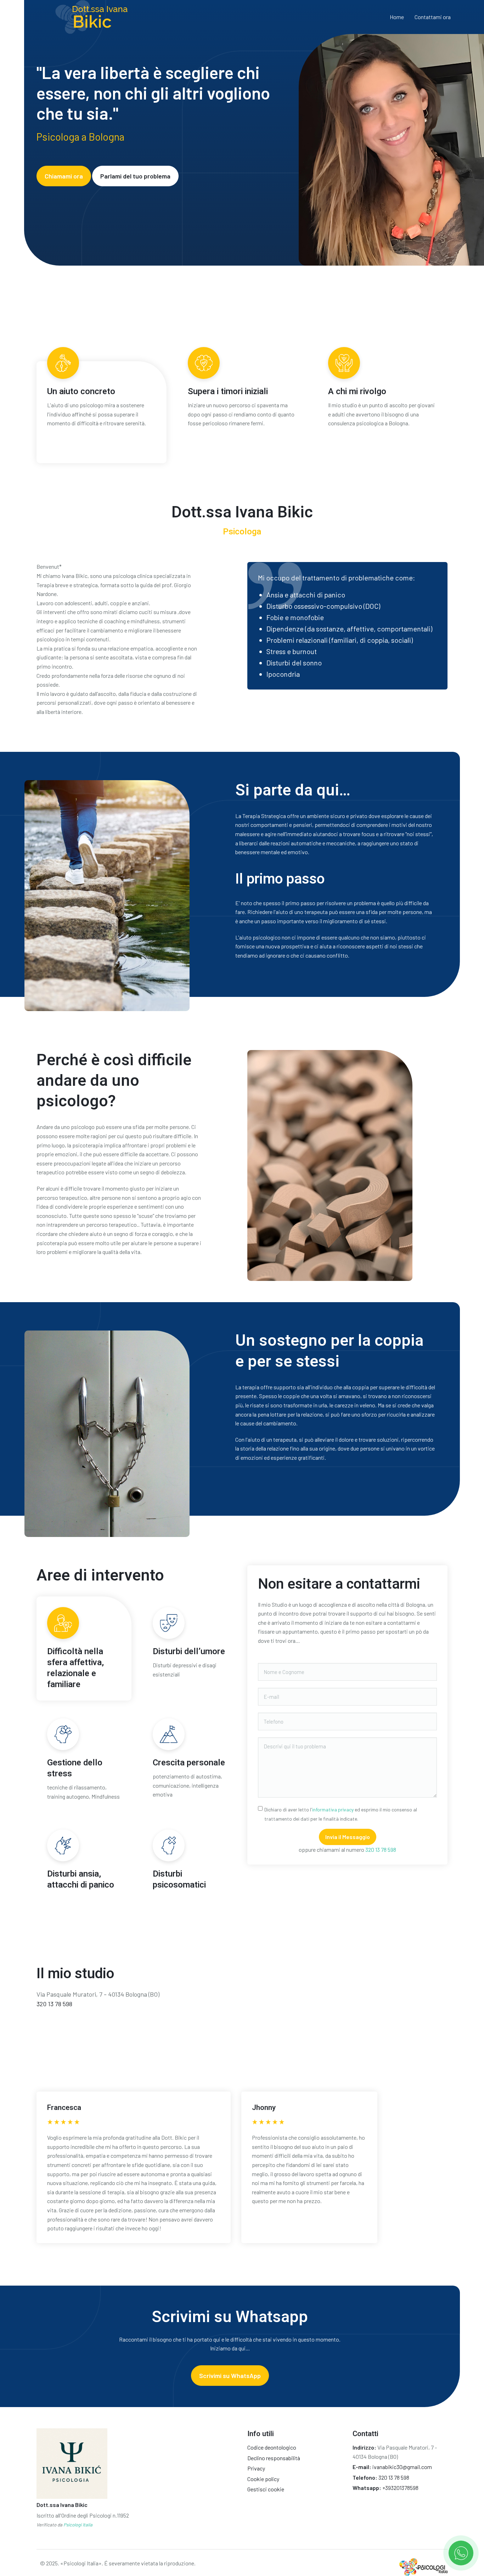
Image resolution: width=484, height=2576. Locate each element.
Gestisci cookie (266, 2489)
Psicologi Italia (78, 2525)
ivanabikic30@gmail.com (402, 2467)
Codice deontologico (272, 2447)
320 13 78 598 (381, 1849)
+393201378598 (400, 2488)
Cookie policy (263, 2479)
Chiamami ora (64, 176)
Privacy (256, 2468)
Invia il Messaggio (348, 1837)
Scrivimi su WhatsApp (230, 2376)
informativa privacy (333, 1809)
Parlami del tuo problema (135, 176)
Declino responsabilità (274, 2458)
